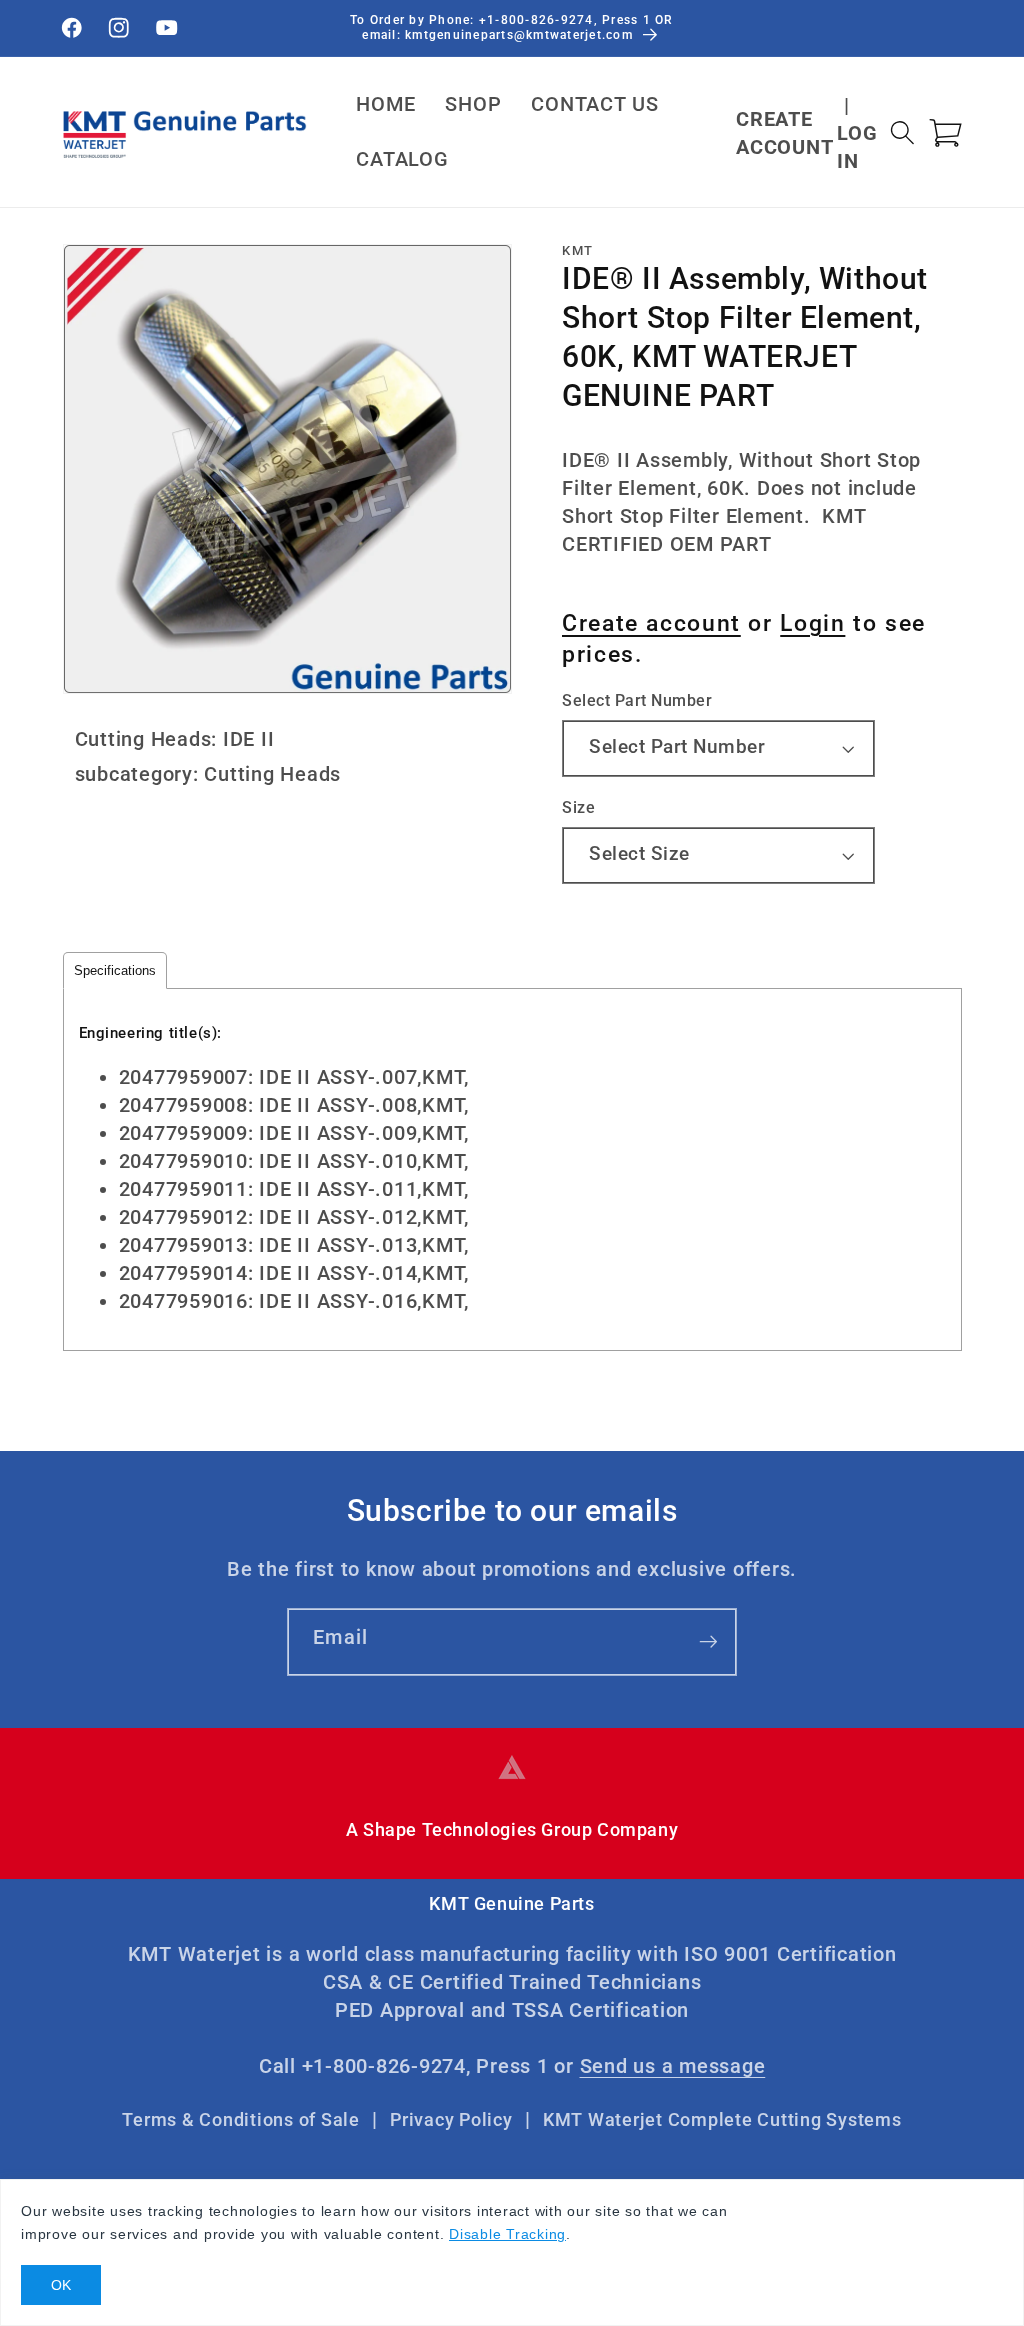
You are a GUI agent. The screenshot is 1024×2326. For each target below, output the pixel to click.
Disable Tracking (507, 2234)
